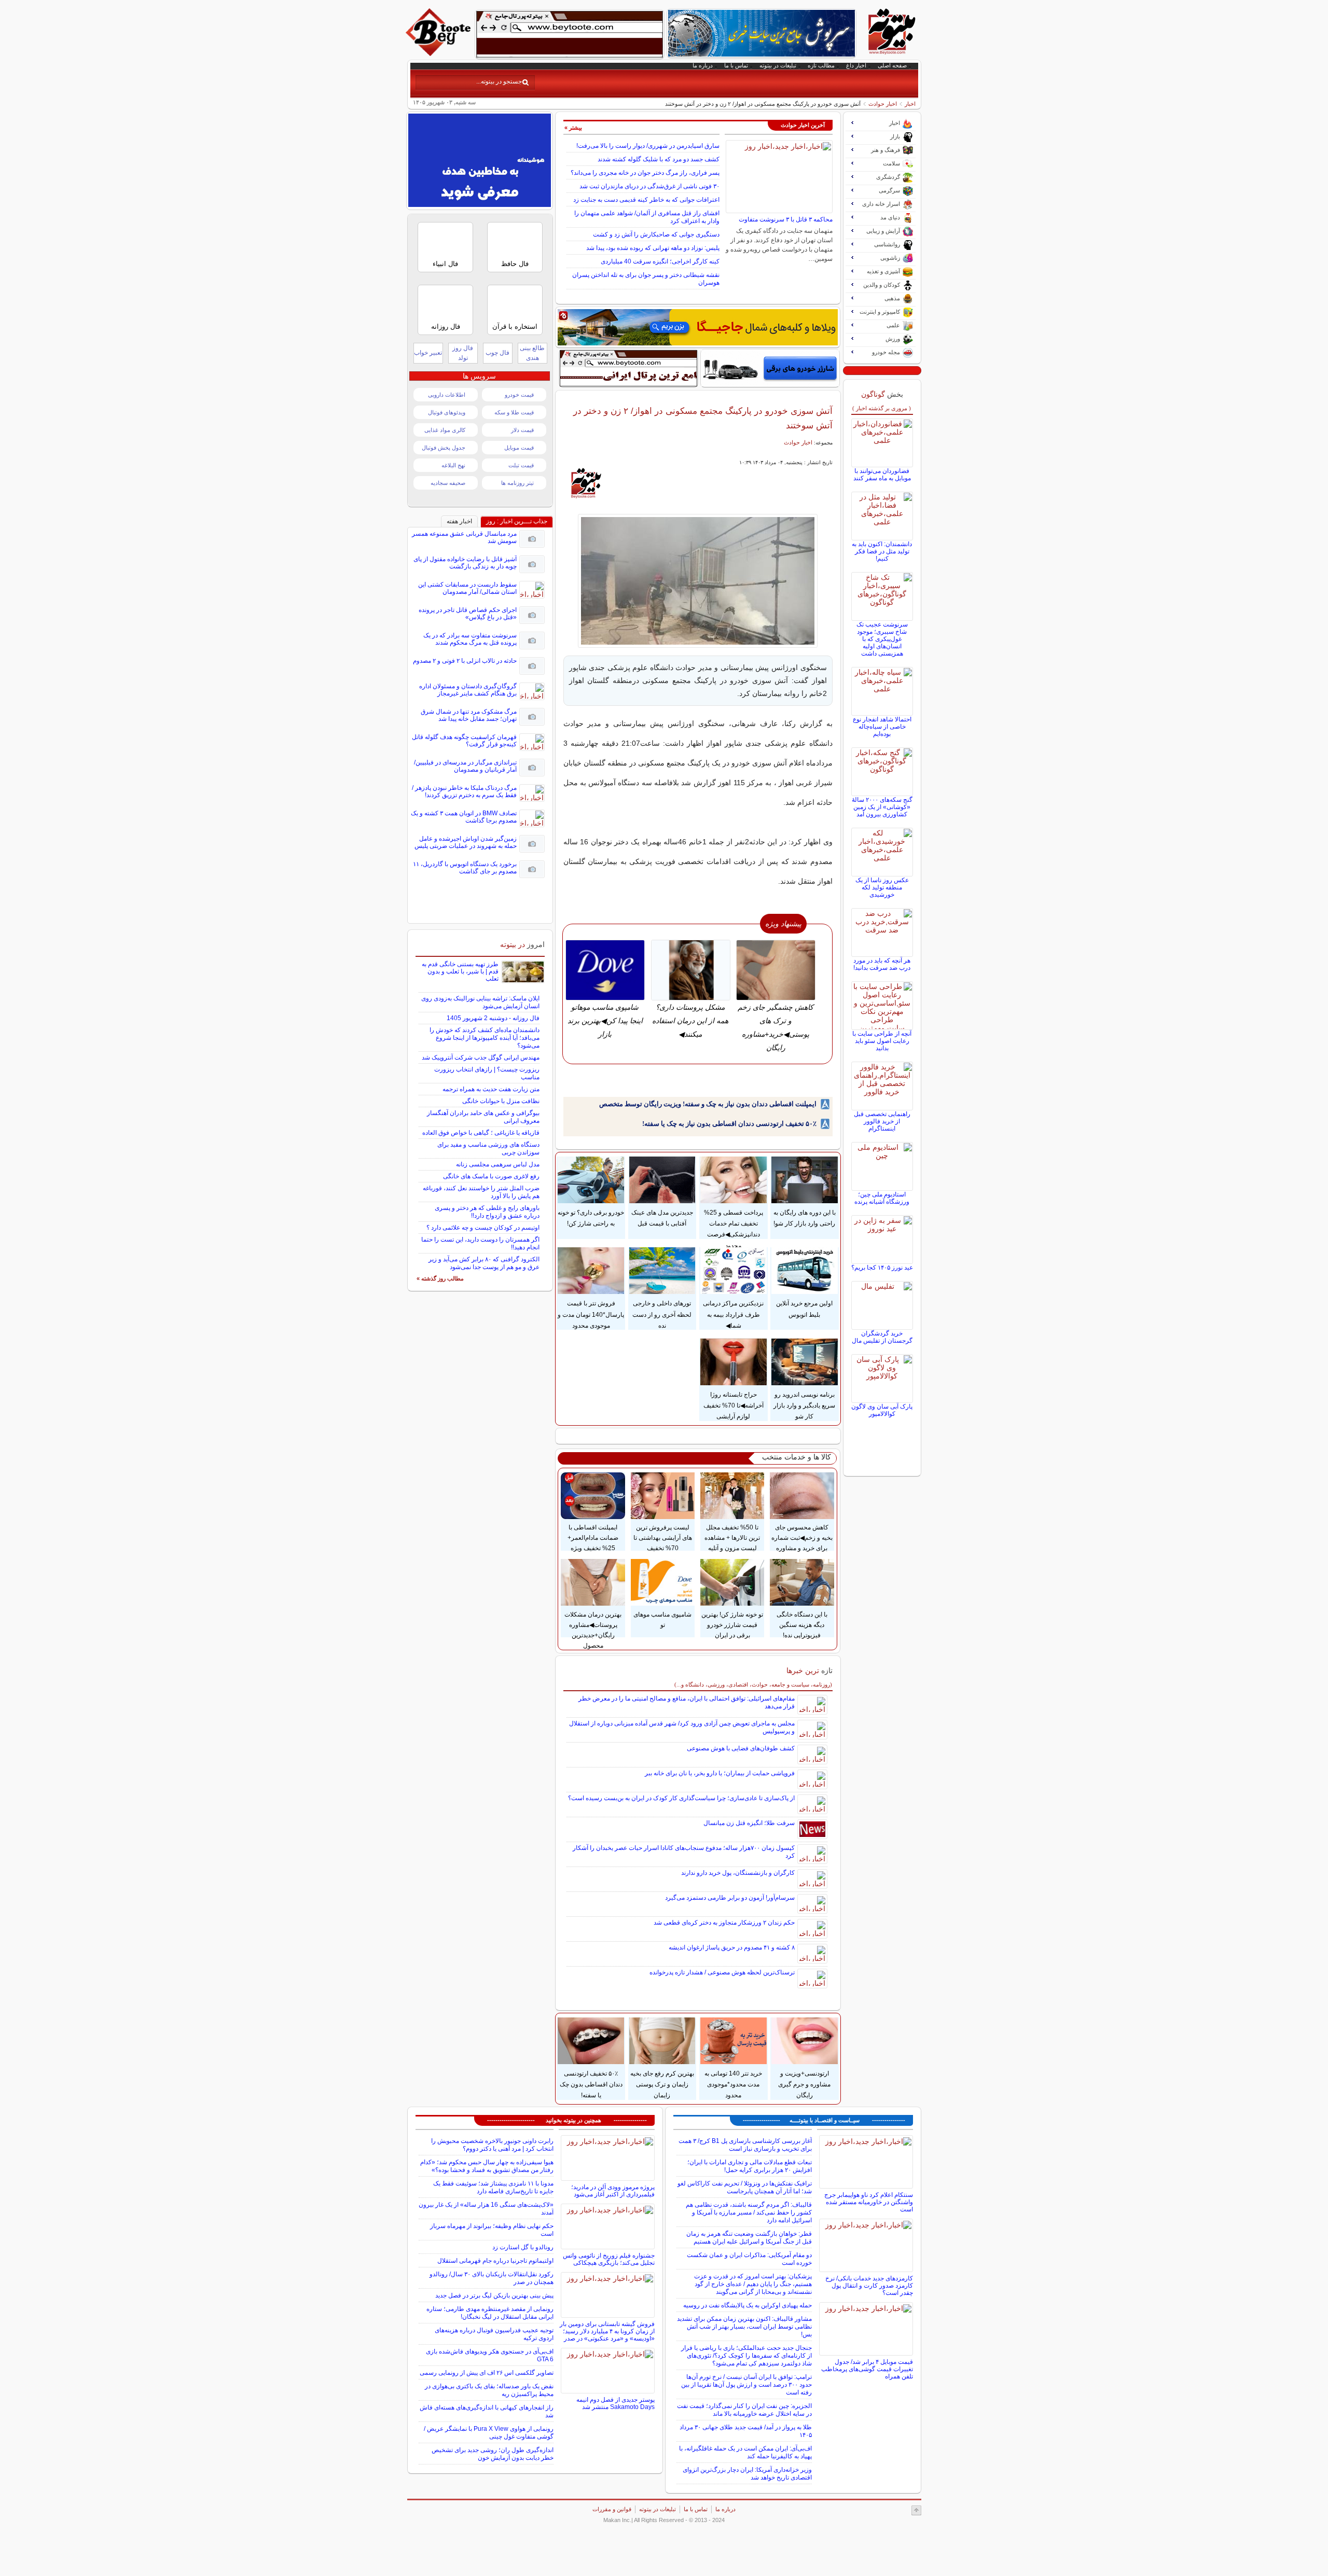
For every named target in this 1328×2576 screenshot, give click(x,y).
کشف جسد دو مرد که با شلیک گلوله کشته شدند (659, 159)
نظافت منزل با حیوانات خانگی (501, 1101)
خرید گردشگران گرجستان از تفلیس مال (882, 1337)
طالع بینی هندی (532, 353)
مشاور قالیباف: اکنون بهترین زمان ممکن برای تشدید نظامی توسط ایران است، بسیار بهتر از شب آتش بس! (744, 2327)
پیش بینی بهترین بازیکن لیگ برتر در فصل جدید (494, 2295)
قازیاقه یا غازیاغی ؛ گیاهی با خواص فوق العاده (481, 1133)
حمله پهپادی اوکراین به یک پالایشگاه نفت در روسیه (748, 2305)
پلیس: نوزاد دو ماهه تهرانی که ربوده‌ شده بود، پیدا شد (653, 248)
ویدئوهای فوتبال (447, 412)
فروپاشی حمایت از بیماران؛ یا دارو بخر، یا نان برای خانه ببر (720, 1773)
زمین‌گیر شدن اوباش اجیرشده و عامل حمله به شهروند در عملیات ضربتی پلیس (466, 842)
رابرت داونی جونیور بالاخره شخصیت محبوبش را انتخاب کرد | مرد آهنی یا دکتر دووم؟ (492, 2145)
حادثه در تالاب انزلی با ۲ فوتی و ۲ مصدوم (465, 661)
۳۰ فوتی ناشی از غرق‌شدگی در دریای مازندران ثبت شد (649, 186)
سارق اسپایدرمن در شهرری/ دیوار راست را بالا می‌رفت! (648, 146)
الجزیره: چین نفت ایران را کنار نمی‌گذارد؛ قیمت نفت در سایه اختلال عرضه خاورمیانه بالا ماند (744, 2410)
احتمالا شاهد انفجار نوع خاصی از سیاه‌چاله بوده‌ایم (882, 727)
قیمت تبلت (521, 465)
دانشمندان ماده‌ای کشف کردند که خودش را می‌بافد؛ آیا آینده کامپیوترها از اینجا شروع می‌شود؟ (485, 1038)
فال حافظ (515, 264)
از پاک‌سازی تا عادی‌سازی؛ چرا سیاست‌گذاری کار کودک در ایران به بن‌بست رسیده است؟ (681, 1798)
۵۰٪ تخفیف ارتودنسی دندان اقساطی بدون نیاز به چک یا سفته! (729, 1124)
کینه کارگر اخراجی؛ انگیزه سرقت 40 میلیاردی (660, 261)
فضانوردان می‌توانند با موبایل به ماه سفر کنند (882, 475)
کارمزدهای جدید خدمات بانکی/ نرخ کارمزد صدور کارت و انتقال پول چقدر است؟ (869, 2286)
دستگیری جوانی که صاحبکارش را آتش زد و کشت (656, 234)
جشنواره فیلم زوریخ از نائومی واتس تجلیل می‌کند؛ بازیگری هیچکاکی (609, 2259)
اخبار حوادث (883, 104)
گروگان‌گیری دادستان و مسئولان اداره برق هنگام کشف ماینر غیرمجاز (468, 690)
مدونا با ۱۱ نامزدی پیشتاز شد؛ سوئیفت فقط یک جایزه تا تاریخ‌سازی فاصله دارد (493, 2187)
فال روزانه (446, 326)
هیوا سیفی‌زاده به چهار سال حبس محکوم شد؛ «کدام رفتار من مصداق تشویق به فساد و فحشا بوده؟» (487, 2166)
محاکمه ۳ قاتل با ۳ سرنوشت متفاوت (786, 219)
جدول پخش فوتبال (444, 448)
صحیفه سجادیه (448, 483)
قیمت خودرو (519, 395)
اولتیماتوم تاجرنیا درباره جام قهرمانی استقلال (495, 2261)
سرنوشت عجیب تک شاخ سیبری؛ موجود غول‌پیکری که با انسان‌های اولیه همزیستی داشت (882, 639)
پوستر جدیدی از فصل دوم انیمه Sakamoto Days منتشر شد (615, 2403)
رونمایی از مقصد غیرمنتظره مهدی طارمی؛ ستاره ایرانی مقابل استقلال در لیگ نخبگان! (490, 2313)
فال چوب (497, 353)
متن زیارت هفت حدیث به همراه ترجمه (491, 1089)
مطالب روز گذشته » (440, 1278)
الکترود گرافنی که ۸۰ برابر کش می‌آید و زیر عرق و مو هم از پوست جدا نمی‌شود (484, 1263)
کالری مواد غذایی (445, 430)
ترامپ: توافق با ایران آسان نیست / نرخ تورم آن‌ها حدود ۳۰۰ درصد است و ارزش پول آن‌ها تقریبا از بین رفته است (746, 2385)
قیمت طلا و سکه (514, 412)
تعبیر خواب (428, 353)
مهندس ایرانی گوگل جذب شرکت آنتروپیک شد (481, 1057)
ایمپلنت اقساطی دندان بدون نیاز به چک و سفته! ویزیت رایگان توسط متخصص (708, 1104)
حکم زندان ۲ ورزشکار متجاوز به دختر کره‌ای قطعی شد (724, 1923)
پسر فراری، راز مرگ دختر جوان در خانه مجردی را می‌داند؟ (645, 173)
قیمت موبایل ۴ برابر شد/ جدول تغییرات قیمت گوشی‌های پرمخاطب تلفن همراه (867, 2369)
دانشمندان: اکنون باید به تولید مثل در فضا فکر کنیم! (882, 551)
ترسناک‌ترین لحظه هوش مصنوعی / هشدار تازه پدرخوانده (722, 1972)
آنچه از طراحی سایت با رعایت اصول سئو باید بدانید (882, 1041)
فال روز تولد (463, 353)
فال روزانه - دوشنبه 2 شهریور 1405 (493, 1018)
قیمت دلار (522, 430)
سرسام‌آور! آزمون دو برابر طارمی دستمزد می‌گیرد (730, 1898)
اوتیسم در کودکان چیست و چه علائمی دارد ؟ (483, 1228)
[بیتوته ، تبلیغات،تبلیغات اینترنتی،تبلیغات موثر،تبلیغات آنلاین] (570, 34)
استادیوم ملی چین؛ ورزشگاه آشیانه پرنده (882, 1198)
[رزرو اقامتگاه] (698, 327)
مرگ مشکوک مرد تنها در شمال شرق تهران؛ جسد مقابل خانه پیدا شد (469, 715)
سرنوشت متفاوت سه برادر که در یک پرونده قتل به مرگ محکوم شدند (470, 639)
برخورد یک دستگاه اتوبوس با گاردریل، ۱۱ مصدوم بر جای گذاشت (465, 868)
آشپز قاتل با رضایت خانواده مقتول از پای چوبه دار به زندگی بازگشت (465, 563)
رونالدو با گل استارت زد (523, 2247)
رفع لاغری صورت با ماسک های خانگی (491, 1176)
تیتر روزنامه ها (517, 483)
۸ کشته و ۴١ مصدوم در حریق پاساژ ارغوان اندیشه (732, 1947)
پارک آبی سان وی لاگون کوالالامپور (882, 1410)
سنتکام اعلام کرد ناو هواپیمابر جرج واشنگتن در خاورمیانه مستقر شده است (869, 2202)
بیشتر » (573, 128)
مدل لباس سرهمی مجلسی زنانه (498, 1164)
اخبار (910, 104)
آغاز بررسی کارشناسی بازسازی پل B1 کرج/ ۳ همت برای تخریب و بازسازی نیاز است (745, 2145)
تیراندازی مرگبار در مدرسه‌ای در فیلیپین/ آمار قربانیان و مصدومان (465, 766)
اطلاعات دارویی (447, 395)
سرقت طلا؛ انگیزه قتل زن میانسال (749, 1823)
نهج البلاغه (453, 465)
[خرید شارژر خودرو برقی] (770, 368)
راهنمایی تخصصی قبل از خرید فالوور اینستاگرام (882, 1121)
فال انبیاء (445, 264)
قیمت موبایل (519, 448)
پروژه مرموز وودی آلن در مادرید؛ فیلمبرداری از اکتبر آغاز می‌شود (613, 2191)
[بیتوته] (439, 53)
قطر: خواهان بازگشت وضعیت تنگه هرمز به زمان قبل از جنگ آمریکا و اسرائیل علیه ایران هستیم (749, 2238)
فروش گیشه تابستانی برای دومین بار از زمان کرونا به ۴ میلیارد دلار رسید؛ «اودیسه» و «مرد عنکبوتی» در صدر (607, 2331)
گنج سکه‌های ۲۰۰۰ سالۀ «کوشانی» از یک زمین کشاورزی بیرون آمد (882, 807)
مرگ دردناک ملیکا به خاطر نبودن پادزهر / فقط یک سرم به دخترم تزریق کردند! (464, 791)
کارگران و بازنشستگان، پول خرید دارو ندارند (738, 1873)
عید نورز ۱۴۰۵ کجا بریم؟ (882, 1268)
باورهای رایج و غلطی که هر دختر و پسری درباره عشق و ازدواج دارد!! (487, 1212)
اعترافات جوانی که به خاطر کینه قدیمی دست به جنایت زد (646, 200)
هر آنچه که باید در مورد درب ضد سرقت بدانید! (882, 964)
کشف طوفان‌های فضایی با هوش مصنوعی (741, 1748)
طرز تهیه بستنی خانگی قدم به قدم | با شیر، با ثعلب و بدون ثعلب (460, 971)
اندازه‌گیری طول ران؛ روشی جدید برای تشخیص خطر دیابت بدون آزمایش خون (493, 2454)
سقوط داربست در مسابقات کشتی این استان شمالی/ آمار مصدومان (467, 588)
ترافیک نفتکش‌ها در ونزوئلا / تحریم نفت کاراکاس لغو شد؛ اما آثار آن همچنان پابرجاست (745, 2187)
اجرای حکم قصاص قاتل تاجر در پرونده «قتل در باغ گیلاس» (468, 614)
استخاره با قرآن (515, 326)
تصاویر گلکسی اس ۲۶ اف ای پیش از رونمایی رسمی (487, 2373)
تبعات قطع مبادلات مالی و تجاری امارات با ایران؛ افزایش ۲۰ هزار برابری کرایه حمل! (750, 2166)
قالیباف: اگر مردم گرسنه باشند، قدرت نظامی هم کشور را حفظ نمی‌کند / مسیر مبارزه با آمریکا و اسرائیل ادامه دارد (749, 2212)
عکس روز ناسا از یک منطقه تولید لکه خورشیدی (882, 887)
